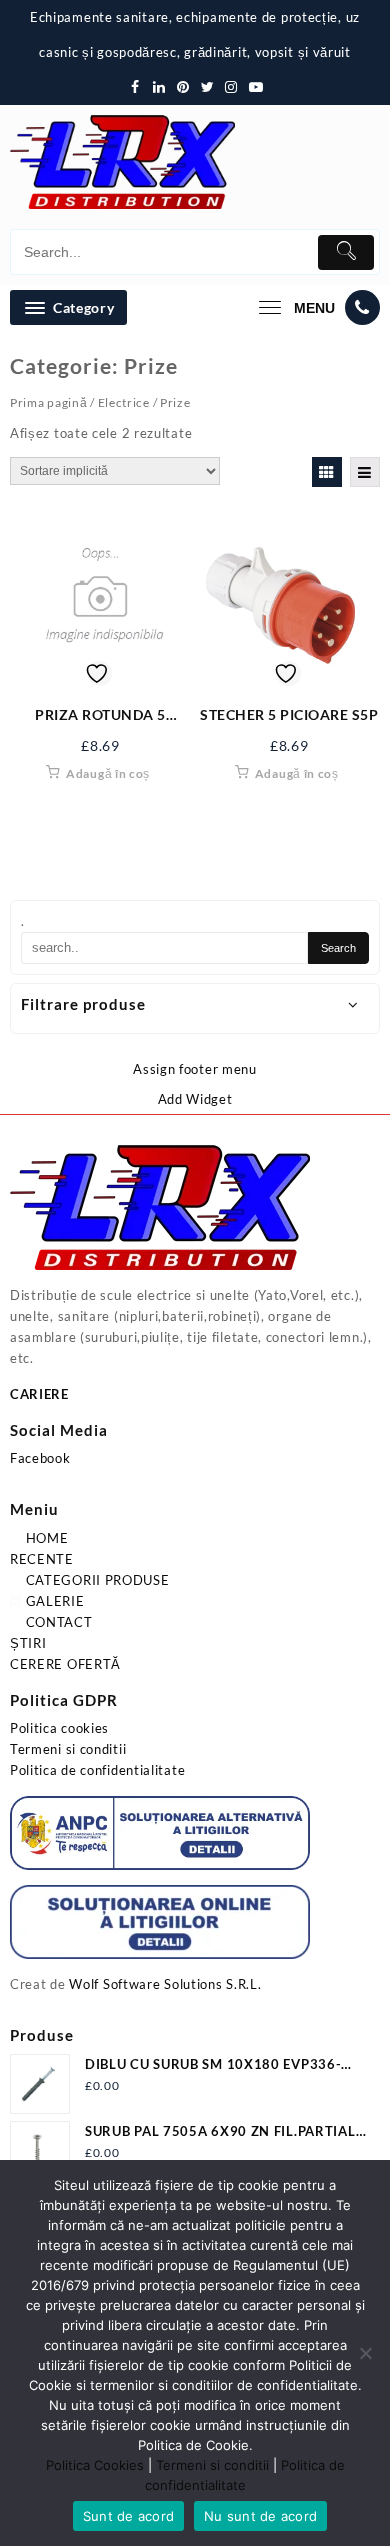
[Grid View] (327, 472)
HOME (45, 1538)
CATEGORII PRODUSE (96, 1580)
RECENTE (42, 1559)
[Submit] (346, 252)
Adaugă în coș (108, 773)
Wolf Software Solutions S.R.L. (165, 1984)
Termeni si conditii (68, 1749)
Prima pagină (48, 402)
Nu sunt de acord (260, 2516)
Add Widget (195, 1099)
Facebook (40, 1458)
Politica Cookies (95, 2465)
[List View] (365, 472)
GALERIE (53, 1601)
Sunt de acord (128, 2516)
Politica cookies (59, 1728)
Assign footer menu (195, 1069)
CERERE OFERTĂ (65, 1664)
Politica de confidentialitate (97, 1770)
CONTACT (57, 1622)
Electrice (124, 402)
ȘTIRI (28, 1643)
